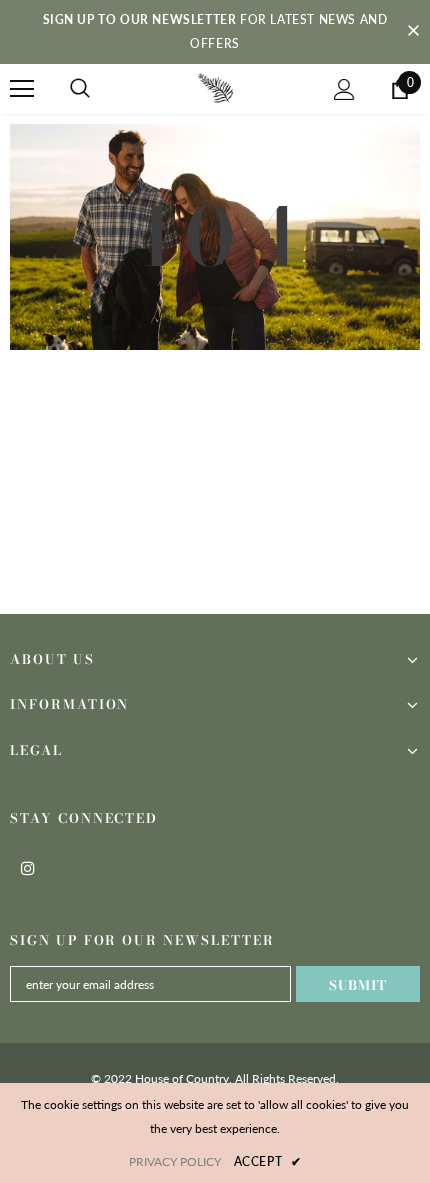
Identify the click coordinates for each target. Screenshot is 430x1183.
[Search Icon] (80, 89)
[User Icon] (344, 89)
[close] (413, 32)
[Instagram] (28, 867)
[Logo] (215, 87)
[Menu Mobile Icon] (22, 89)
